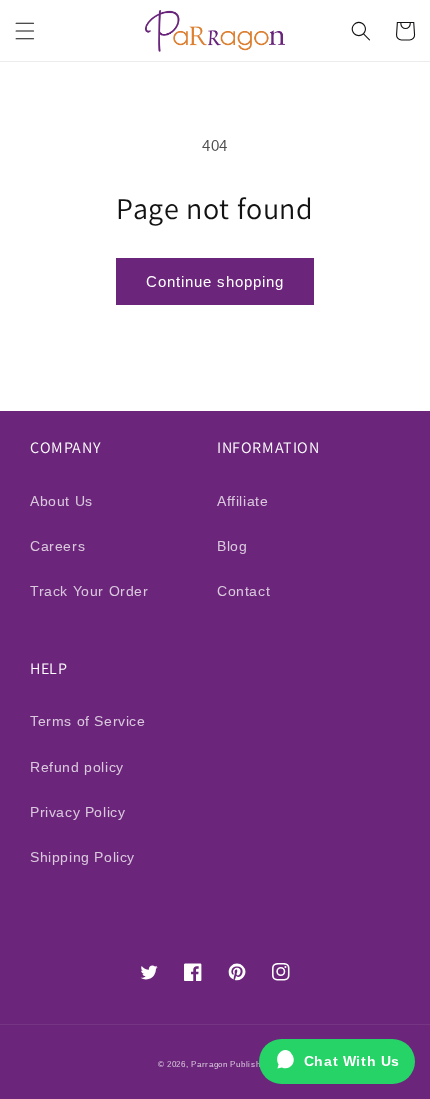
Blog (232, 546)
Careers (57, 546)
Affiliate (242, 501)
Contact (243, 591)
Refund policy (77, 767)
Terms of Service (88, 721)
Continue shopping (215, 281)
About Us (61, 501)
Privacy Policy (77, 812)
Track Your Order (89, 591)
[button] (25, 31)
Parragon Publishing (231, 1064)
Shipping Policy (82, 857)
